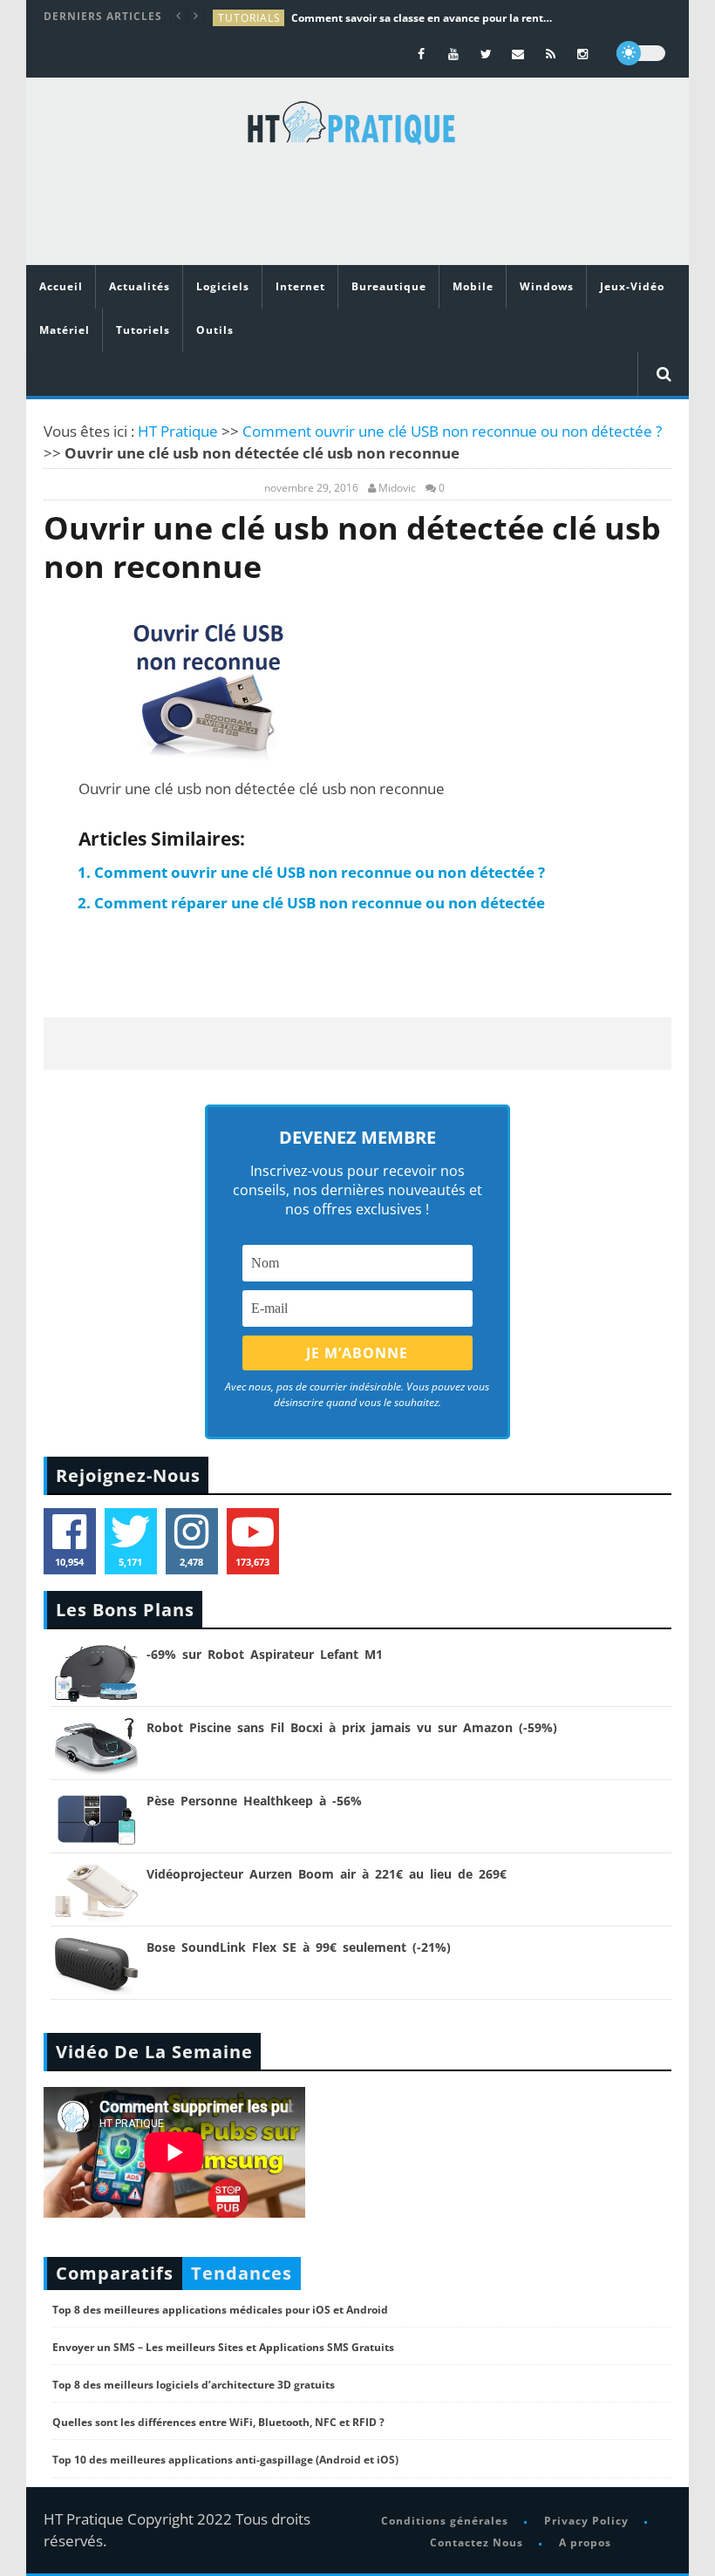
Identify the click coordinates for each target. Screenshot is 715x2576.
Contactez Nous (477, 2542)
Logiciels (223, 286)
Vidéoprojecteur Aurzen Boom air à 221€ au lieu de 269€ (327, 1874)
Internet (300, 286)
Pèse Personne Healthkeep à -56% (254, 1801)
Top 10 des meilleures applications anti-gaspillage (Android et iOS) (225, 2460)
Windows (547, 286)
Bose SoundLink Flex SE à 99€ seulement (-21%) (299, 1947)
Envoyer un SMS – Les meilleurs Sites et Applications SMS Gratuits (223, 2347)
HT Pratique (178, 431)
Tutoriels (143, 330)
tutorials (249, 18)
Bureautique (389, 286)
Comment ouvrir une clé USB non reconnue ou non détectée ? (452, 431)
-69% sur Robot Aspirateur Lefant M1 (265, 1654)
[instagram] (583, 54)
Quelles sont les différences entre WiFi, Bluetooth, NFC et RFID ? (218, 2422)
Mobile (473, 286)
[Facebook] (422, 54)
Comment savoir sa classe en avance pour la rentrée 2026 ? (422, 18)
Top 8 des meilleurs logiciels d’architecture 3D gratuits (194, 2385)
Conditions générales (445, 2521)
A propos (585, 2542)
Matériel (65, 330)
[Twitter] (486, 54)
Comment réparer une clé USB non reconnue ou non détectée (320, 903)
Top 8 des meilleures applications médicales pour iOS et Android (220, 2310)
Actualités (140, 286)
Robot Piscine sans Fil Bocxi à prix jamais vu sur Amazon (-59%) (352, 1727)
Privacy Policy (586, 2521)
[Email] (518, 54)
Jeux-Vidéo (632, 286)
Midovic (397, 488)
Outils (215, 330)
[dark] (641, 53)
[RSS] (551, 54)
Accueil (61, 286)
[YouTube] (454, 54)
